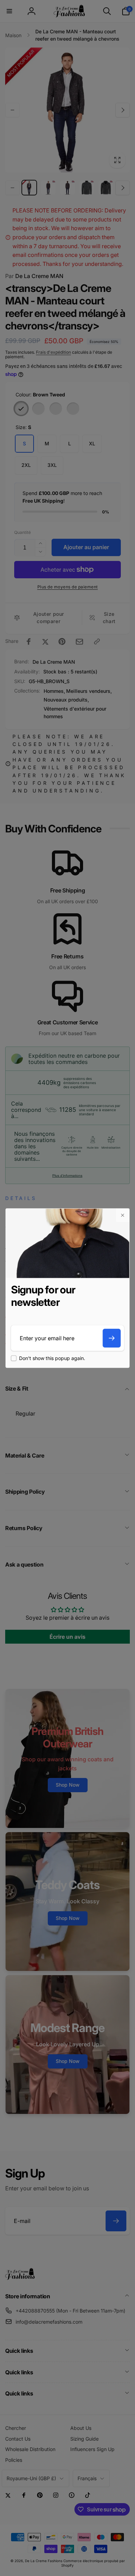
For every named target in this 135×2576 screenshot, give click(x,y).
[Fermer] (122, 1215)
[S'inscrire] (111, 1338)
